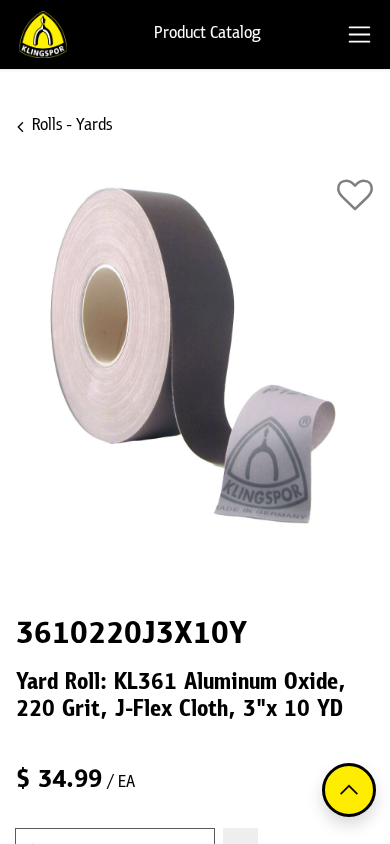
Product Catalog (207, 34)
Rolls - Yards (72, 126)
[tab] (359, 34)
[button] (355, 195)
